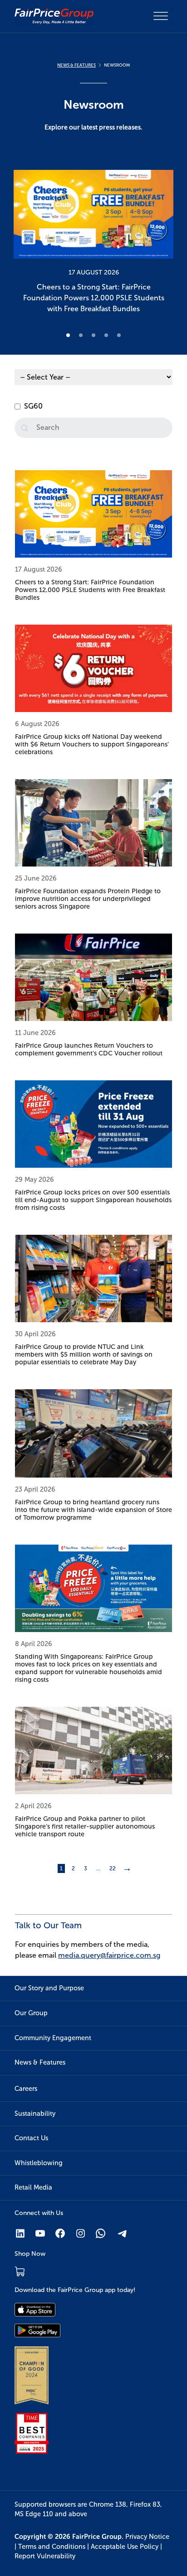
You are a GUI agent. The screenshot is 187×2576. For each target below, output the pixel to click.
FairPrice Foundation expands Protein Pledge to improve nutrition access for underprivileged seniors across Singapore (88, 899)
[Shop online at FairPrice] (20, 2271)
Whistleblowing (39, 2163)
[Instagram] (81, 2233)
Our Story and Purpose (49, 1988)
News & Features (40, 2062)
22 (113, 1868)
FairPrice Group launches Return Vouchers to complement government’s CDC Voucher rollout (89, 1049)
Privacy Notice (147, 2537)
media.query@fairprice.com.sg (109, 1955)
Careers (26, 2089)
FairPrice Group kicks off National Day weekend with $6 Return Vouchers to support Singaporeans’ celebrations (92, 744)
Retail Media (33, 2187)
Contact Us (31, 2138)
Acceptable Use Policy (125, 2547)
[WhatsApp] (101, 2233)
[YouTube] (40, 2233)
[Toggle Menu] (161, 16)
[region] (93, 244)
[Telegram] (123, 2233)
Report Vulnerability (45, 2556)
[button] (93, 244)
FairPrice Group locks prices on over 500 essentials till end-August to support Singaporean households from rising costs (93, 1200)
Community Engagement (53, 2038)
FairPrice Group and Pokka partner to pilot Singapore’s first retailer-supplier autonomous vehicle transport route (85, 1826)
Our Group (31, 2013)
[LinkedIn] (20, 2233)
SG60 (33, 406)
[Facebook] (60, 2233)
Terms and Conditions (52, 2547)
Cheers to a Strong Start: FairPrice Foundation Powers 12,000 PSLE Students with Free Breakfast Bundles (90, 590)
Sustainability (35, 2114)
